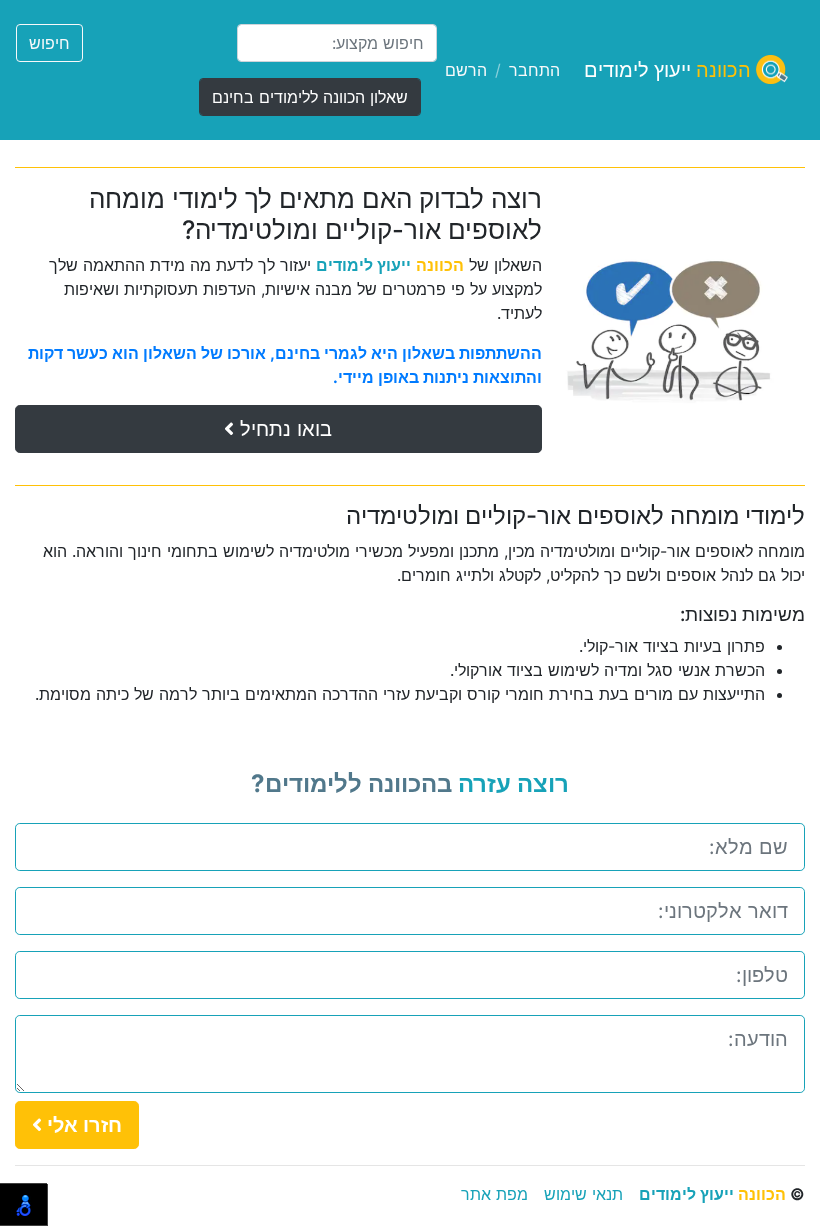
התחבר (534, 70)
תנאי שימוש (583, 1194)
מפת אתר (494, 1194)
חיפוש (49, 43)
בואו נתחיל (283, 429)
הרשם (466, 70)
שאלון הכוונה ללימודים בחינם (310, 97)
